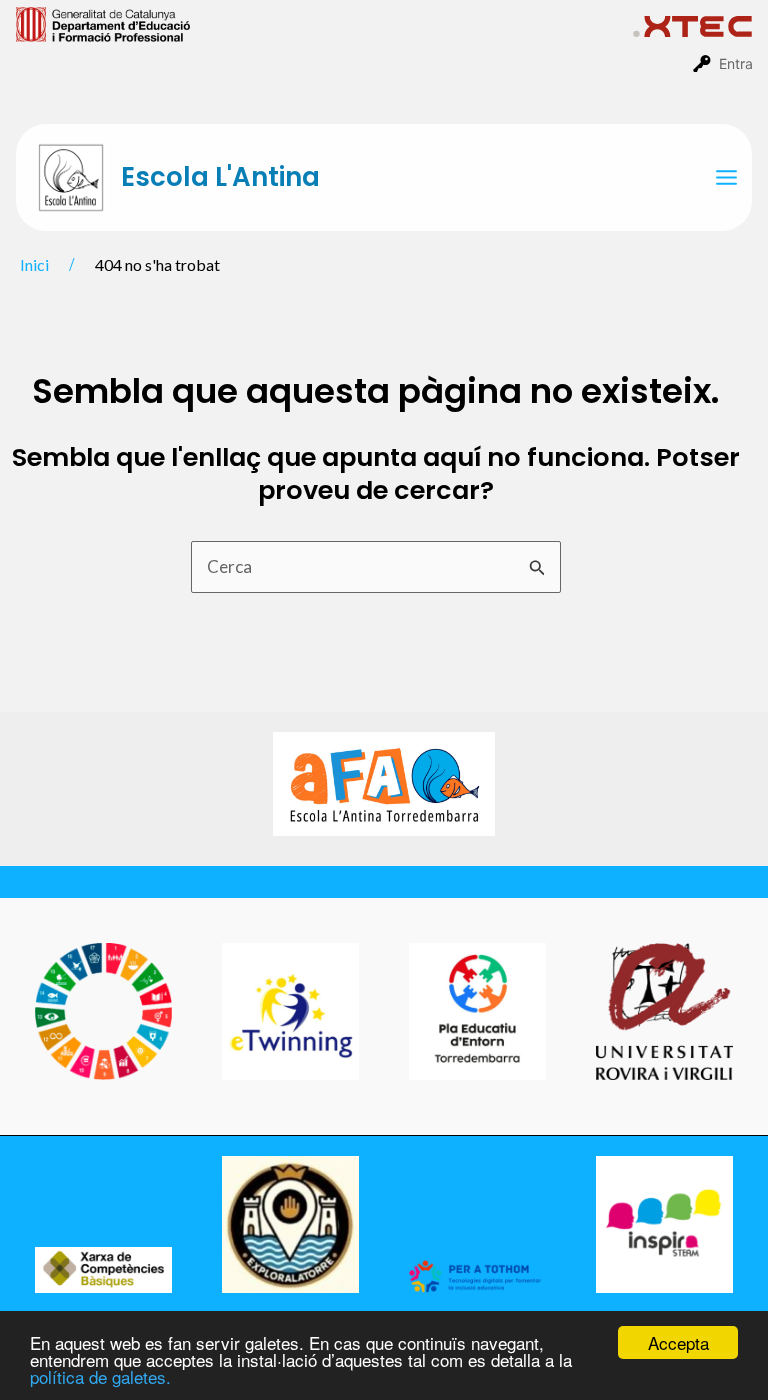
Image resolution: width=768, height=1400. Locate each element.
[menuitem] (324, 23)
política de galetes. (100, 1376)
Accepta (678, 1342)
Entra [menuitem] (736, 63)
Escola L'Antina (220, 177)
